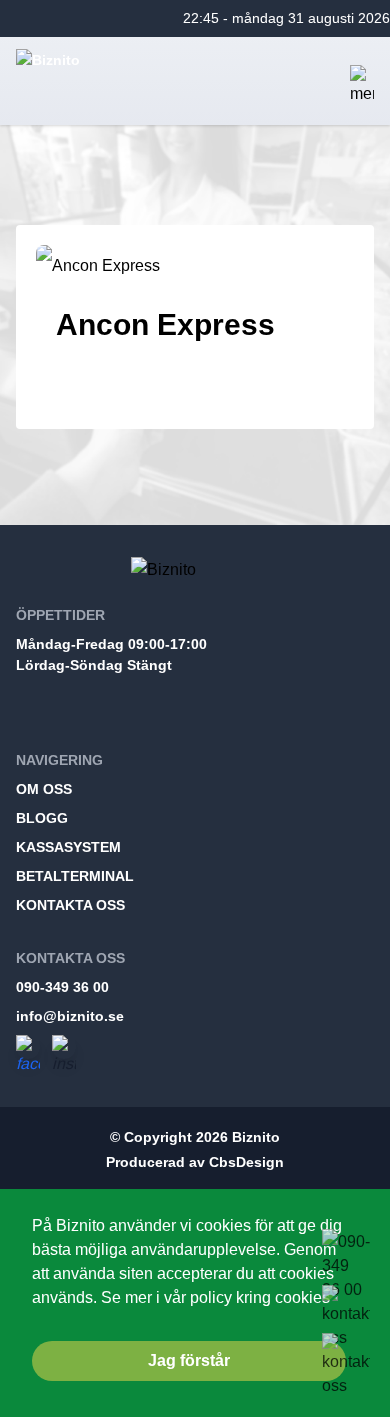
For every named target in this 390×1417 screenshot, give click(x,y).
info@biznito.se (70, 1016)
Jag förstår (189, 1360)
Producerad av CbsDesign (195, 1162)
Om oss (44, 789)
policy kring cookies (260, 1297)
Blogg (42, 818)
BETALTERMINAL (75, 876)
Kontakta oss (70, 905)
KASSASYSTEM (68, 847)
